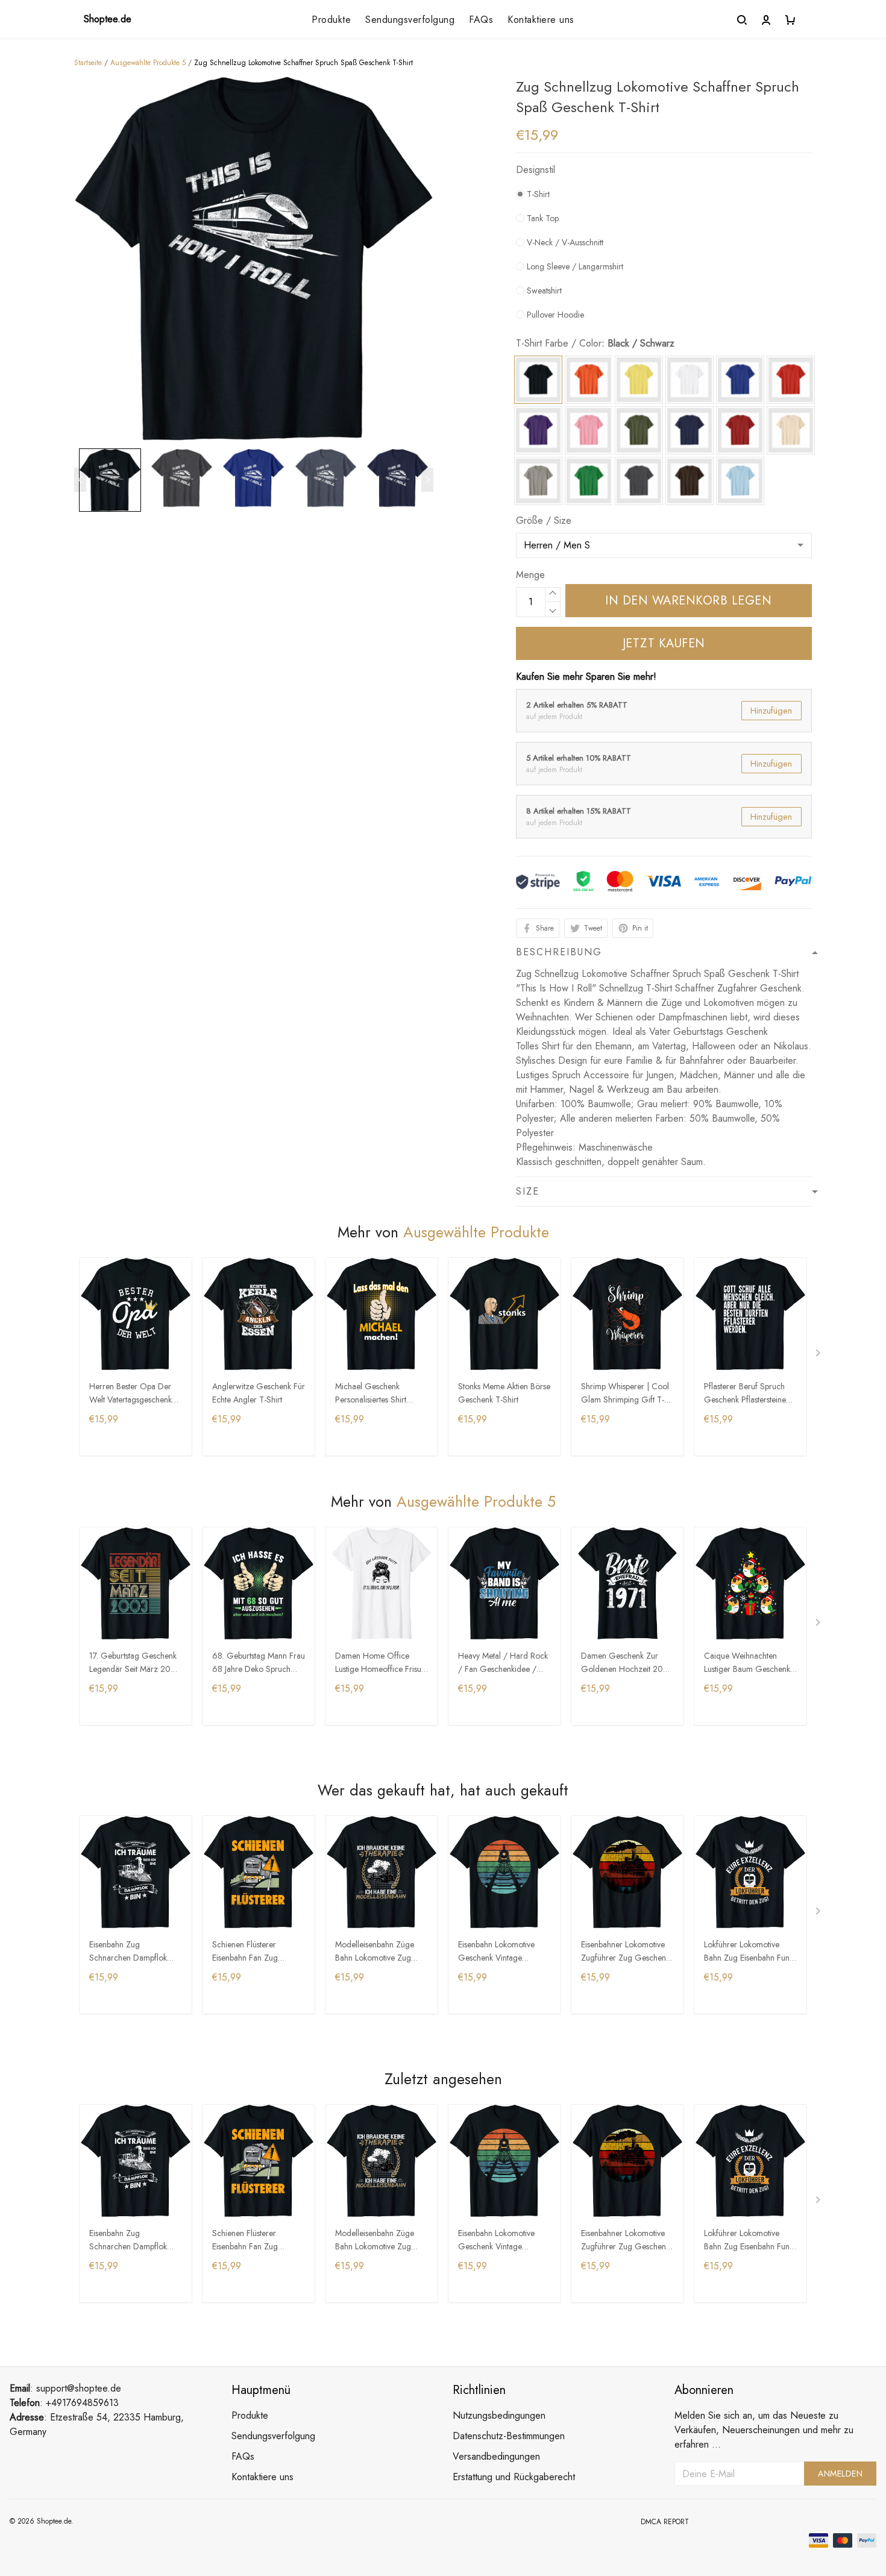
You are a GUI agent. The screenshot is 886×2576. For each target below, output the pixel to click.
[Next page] (427, 480)
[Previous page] (80, 480)
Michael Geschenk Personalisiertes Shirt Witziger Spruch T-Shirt (376, 1394)
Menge (530, 575)
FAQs (481, 20)
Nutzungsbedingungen (499, 2415)
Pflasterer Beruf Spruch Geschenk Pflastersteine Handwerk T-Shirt (745, 1394)
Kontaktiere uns (541, 20)
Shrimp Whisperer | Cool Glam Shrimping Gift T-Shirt (625, 1394)
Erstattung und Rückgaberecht (514, 2477)
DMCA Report (665, 2522)
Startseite (88, 63)
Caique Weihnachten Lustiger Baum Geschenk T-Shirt (747, 1663)
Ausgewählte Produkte (476, 1232)
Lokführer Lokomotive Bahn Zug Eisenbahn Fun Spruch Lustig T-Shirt (747, 1952)
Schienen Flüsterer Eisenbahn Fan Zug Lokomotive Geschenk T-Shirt (256, 1952)
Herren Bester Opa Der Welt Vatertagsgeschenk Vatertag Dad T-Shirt (130, 1394)
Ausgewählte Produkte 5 (148, 63)
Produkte (331, 20)
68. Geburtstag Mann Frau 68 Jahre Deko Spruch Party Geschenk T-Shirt (259, 1663)
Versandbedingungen (496, 2456)
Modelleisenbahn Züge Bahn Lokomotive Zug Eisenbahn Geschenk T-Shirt (376, 1952)
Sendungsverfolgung (410, 20)
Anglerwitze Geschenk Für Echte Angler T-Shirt (259, 1393)
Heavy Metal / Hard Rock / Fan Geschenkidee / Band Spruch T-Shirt (503, 1663)
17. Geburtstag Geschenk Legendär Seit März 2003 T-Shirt (135, 1663)
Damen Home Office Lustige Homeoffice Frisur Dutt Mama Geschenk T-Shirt (380, 1663)
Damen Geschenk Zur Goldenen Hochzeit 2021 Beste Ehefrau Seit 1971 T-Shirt (627, 1663)
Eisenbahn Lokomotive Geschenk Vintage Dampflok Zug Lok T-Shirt (503, 1952)
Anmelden (840, 2474)
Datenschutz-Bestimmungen (509, 2436)
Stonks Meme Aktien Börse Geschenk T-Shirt (504, 1393)
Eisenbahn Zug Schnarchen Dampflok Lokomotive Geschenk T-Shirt (133, 1952)
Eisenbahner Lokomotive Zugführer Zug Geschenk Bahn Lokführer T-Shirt (625, 1952)
